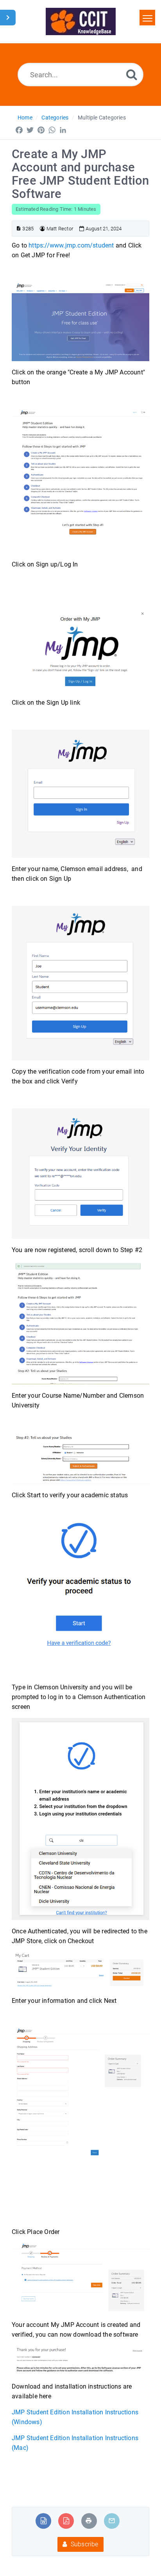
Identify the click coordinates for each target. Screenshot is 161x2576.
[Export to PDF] (66, 2521)
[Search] (132, 74)
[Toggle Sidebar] (8, 18)
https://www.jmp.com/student (71, 245)
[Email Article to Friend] (112, 2521)
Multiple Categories (102, 118)
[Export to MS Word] (44, 2521)
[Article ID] (19, 229)
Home (25, 118)
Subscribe (84, 2544)
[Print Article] (89, 2521)
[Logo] (81, 21)
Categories (55, 118)
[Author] (42, 229)
